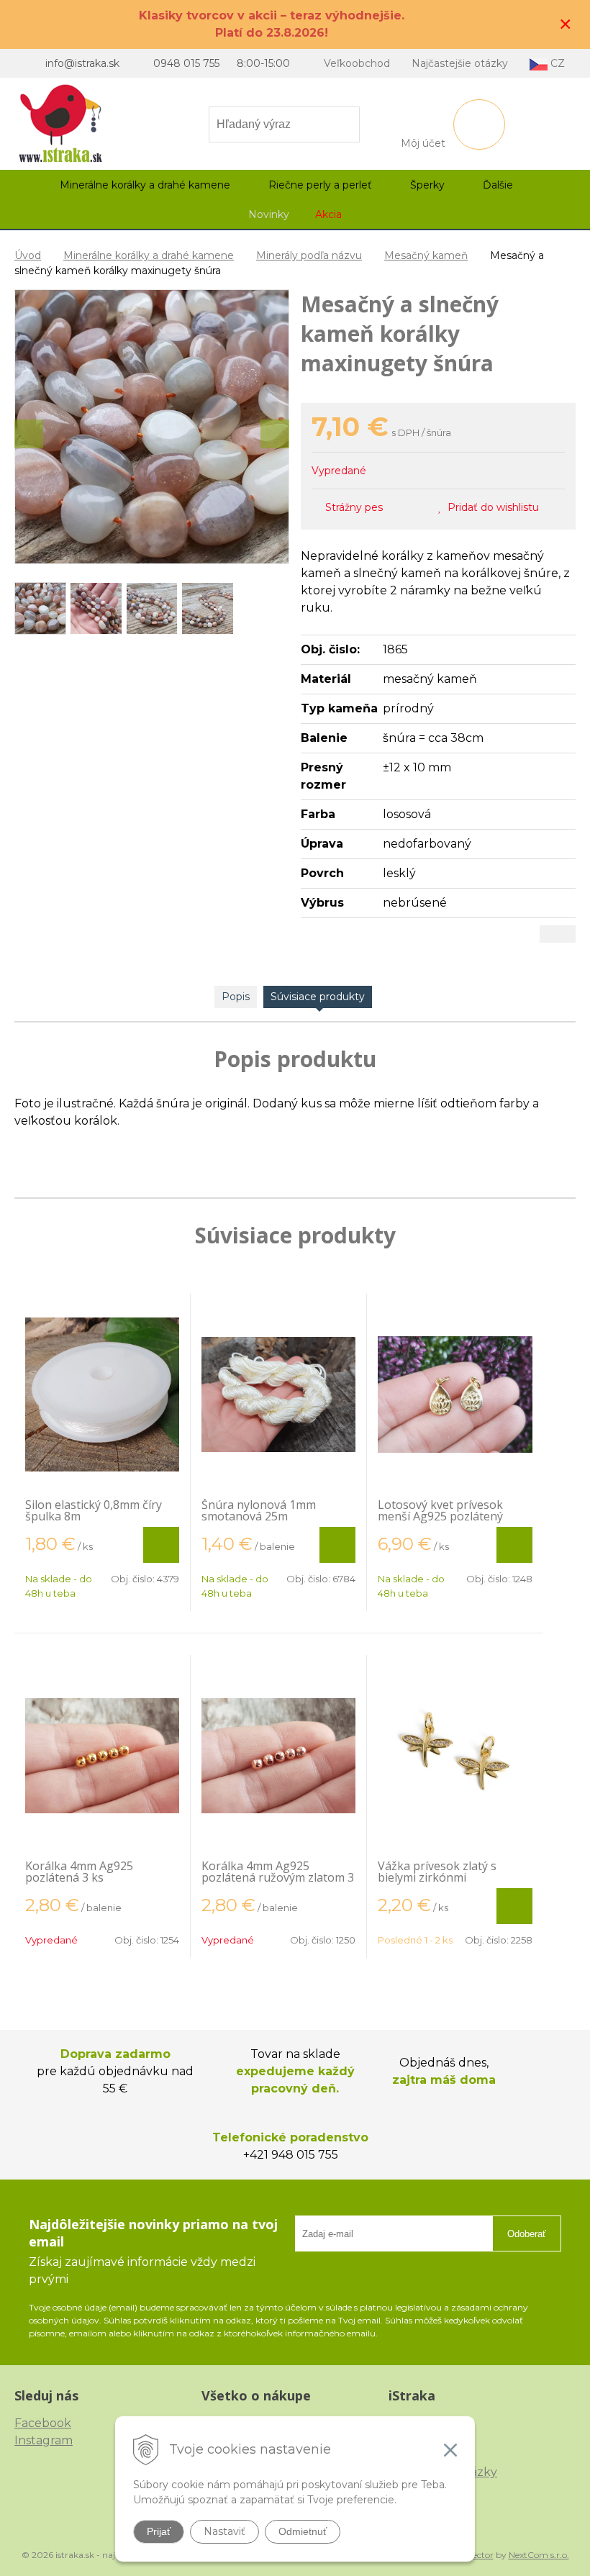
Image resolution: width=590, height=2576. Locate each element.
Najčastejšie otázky (460, 63)
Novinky (269, 214)
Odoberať (527, 2234)
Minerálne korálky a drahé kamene (149, 255)
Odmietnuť (303, 2531)
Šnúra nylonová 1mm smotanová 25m (259, 1510)
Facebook (43, 2423)
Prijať (159, 2531)
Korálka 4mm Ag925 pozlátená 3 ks (79, 1872)
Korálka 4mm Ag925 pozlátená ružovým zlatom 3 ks (278, 1877)
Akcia (328, 214)
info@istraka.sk (82, 63)
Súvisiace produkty (318, 997)
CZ (556, 63)
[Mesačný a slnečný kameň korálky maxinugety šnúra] (152, 427)
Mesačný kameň (426, 255)
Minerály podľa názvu (309, 255)
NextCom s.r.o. (539, 2555)
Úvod (28, 255)
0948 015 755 (186, 63)
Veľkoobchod (357, 63)
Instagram (44, 2440)
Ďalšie (499, 185)
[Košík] (479, 124)
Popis (236, 997)
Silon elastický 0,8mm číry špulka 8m (94, 1510)
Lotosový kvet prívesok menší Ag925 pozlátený (440, 1510)
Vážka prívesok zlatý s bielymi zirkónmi (437, 1872)
